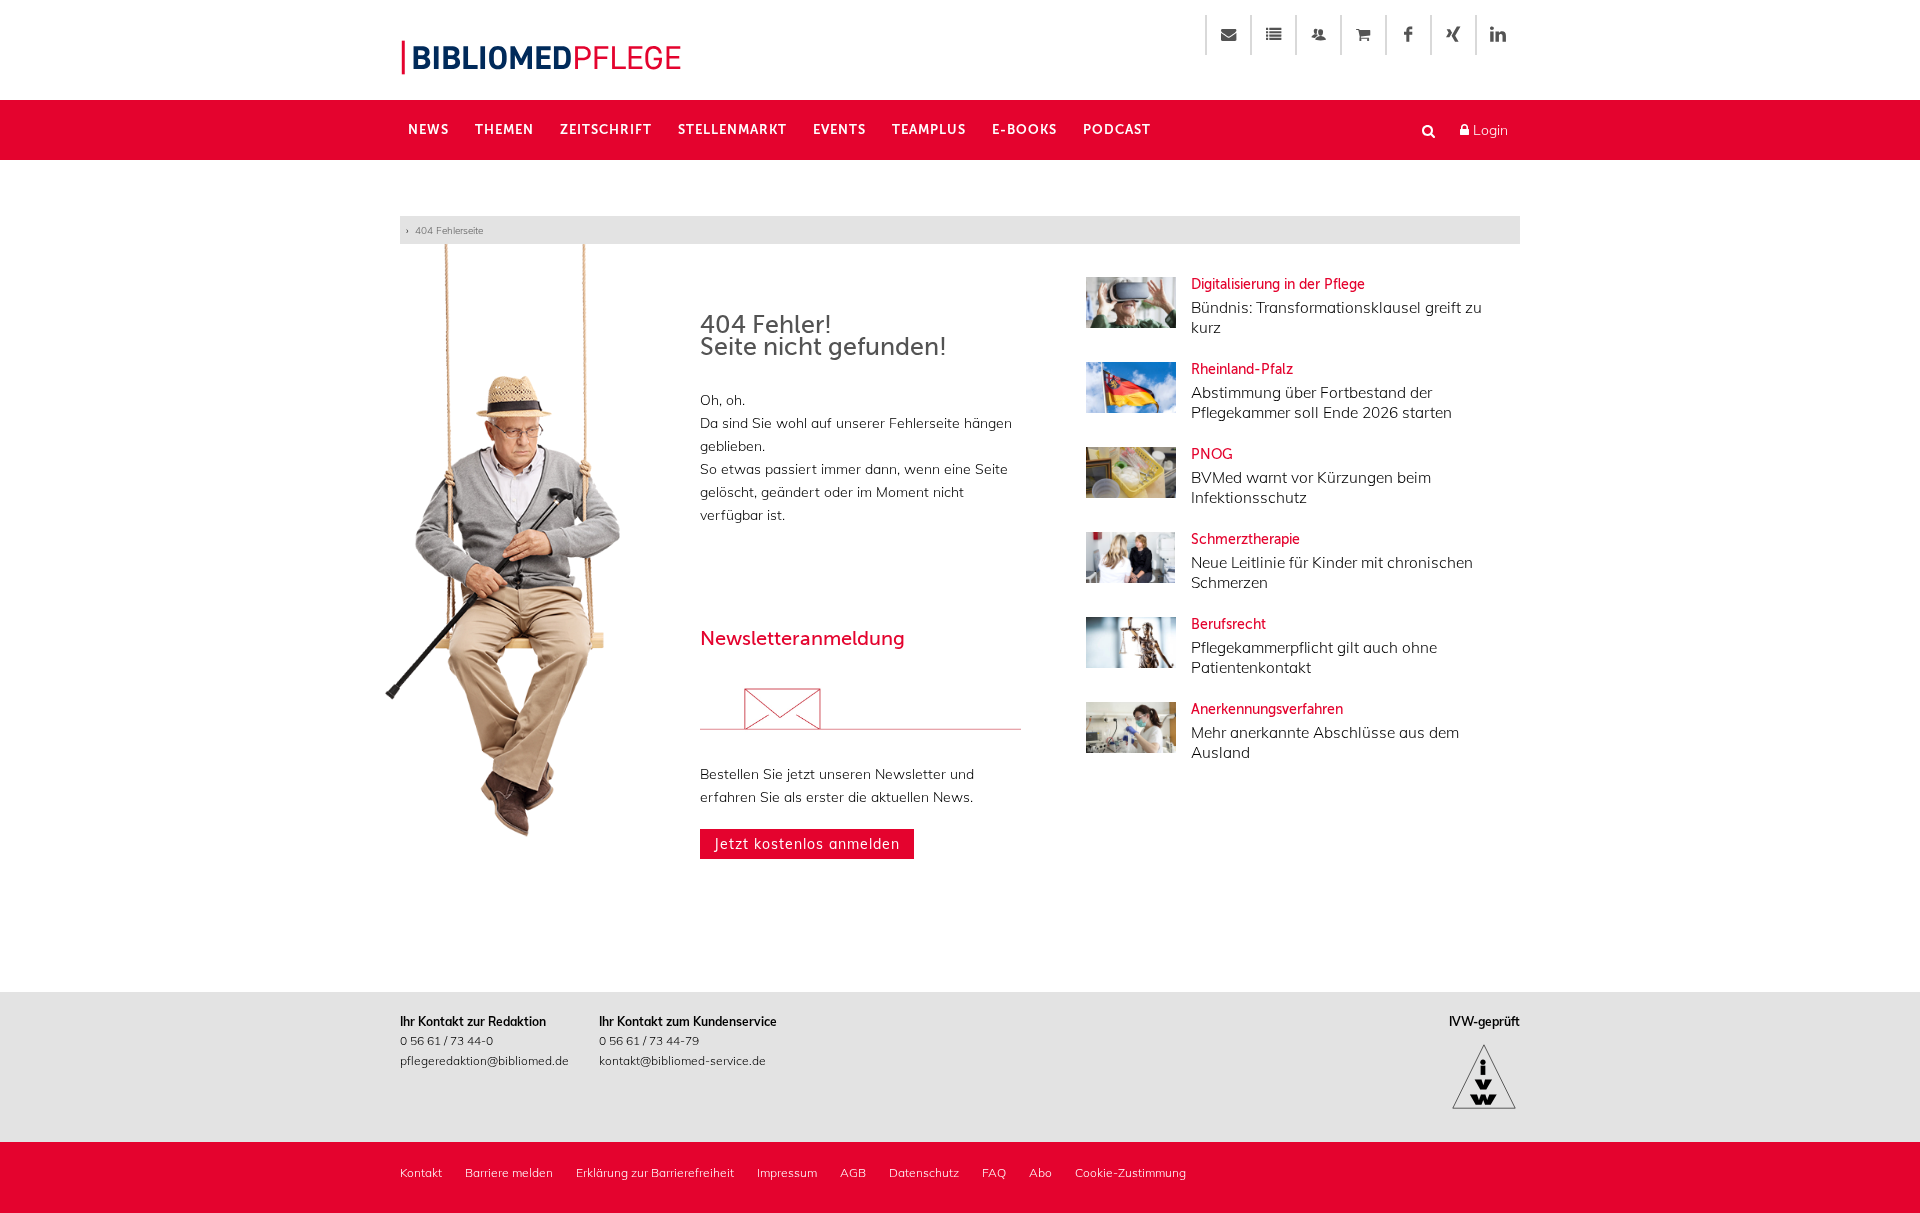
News (428, 129)
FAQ (994, 1172)
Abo (1040, 1172)
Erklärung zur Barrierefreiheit (655, 1172)
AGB (853, 1172)
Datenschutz (924, 1172)
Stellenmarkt (732, 129)
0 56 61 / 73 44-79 (649, 1040)
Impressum (787, 1172)
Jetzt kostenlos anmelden (807, 844)
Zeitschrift (606, 129)
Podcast (1117, 129)
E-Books (1024, 129)
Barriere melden (509, 1172)
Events (839, 129)
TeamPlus (929, 129)
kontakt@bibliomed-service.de (682, 1060)
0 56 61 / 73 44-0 (446, 1040)
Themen (504, 129)
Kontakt (421, 1172)
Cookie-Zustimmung (1130, 1172)
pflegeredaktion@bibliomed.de (484, 1060)
